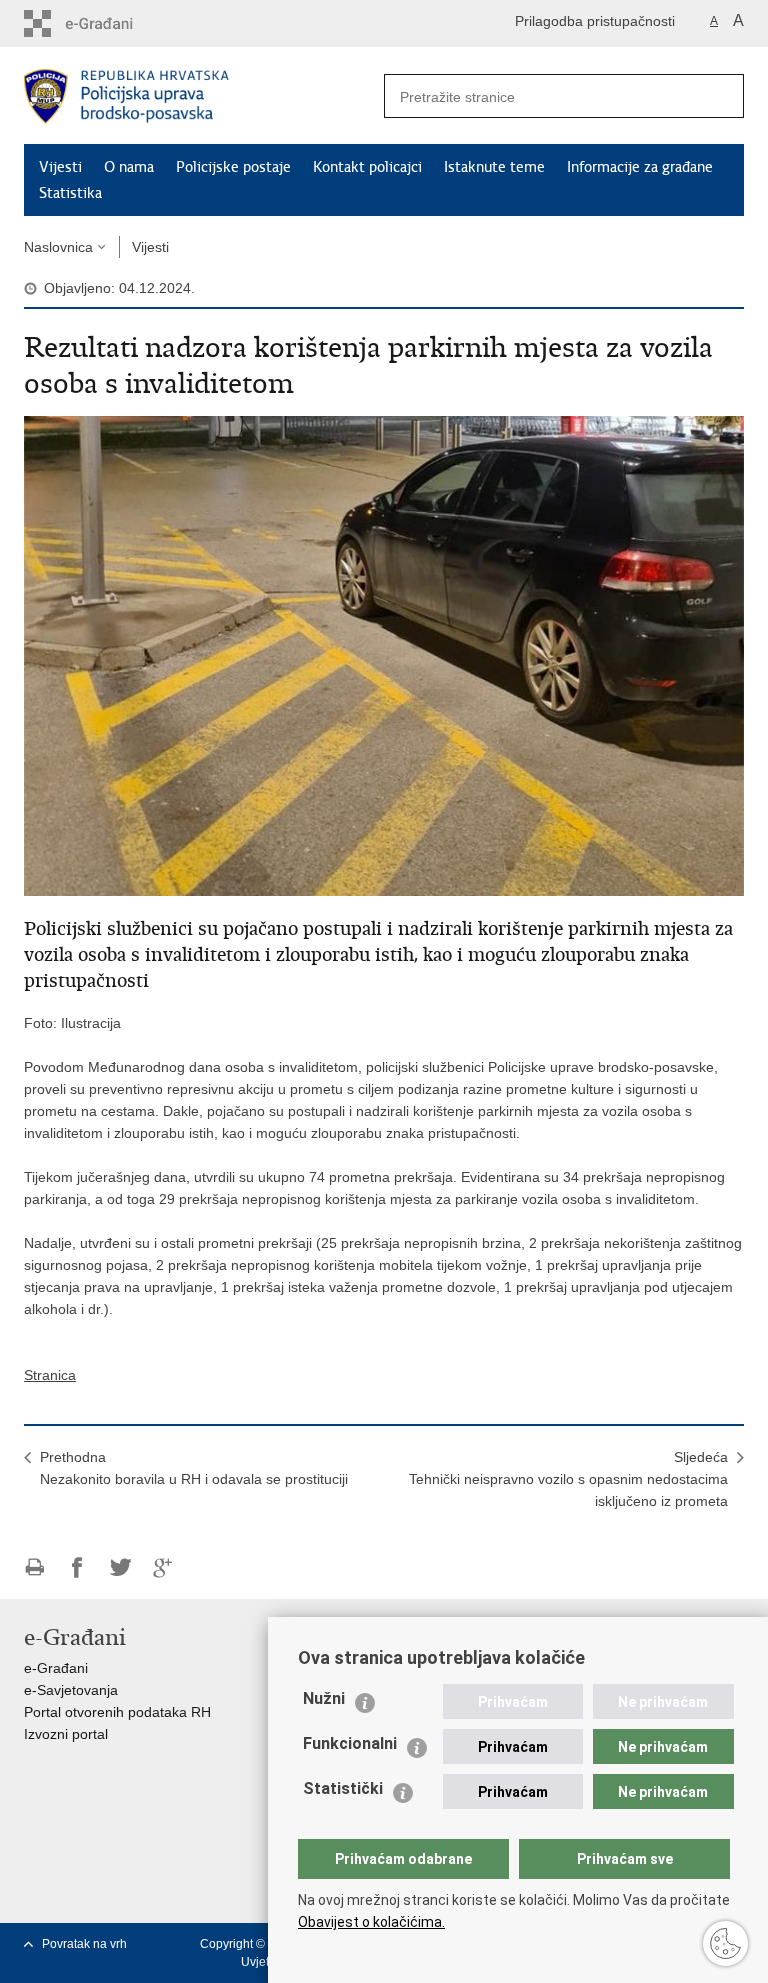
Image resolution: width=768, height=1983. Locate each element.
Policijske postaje (233, 167)
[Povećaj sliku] (384, 655)
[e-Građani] (109, 23)
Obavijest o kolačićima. (371, 1922)
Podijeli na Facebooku (77, 1567)
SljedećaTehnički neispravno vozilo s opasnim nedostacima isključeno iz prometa (568, 1479)
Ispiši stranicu (34, 1567)
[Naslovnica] (204, 96)
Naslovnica (58, 247)
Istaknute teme (494, 167)
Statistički (343, 1788)
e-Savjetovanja (71, 1690)
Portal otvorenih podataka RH (117, 1712)
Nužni (324, 1698)
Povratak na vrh (84, 1944)
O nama (129, 167)
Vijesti (60, 167)
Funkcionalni (350, 1743)
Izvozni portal (66, 1734)
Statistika (70, 193)
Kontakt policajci (367, 167)
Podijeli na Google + (163, 1567)
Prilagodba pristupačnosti (595, 21)
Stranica (50, 1375)
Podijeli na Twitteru (120, 1567)
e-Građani (56, 1668)
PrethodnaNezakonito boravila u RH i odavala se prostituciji (194, 1468)
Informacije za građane (640, 167)
